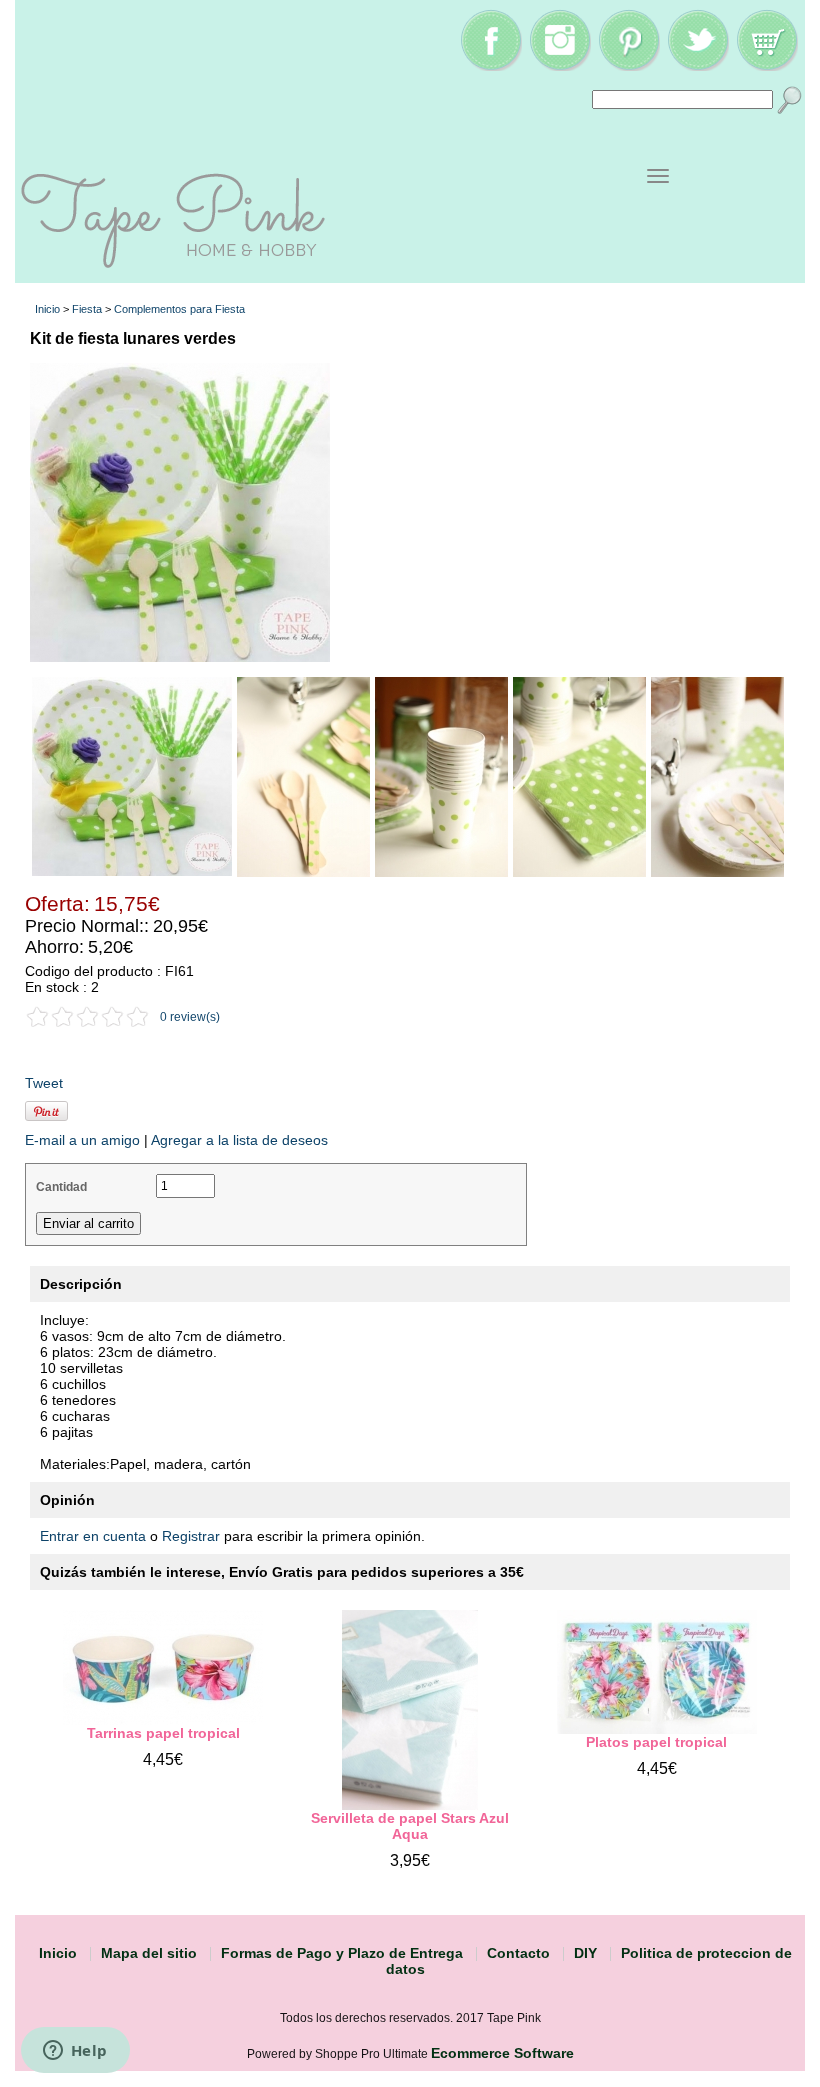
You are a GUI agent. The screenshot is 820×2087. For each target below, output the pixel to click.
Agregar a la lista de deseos (239, 1140)
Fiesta (87, 309)
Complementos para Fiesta (179, 309)
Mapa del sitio (149, 1953)
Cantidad (61, 1187)
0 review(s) (190, 1017)
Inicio (47, 309)
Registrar (191, 1536)
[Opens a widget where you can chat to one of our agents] (75, 2052)
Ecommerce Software (502, 2053)
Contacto (518, 1953)
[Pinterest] (629, 66)
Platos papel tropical (656, 1742)
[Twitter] (698, 66)
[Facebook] (491, 66)
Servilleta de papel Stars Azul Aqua (410, 1826)
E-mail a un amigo (82, 1140)
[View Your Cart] (767, 66)
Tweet (44, 1083)
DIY (585, 1953)
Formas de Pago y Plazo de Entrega (342, 1953)
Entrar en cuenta (93, 1536)
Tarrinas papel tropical (163, 1733)
